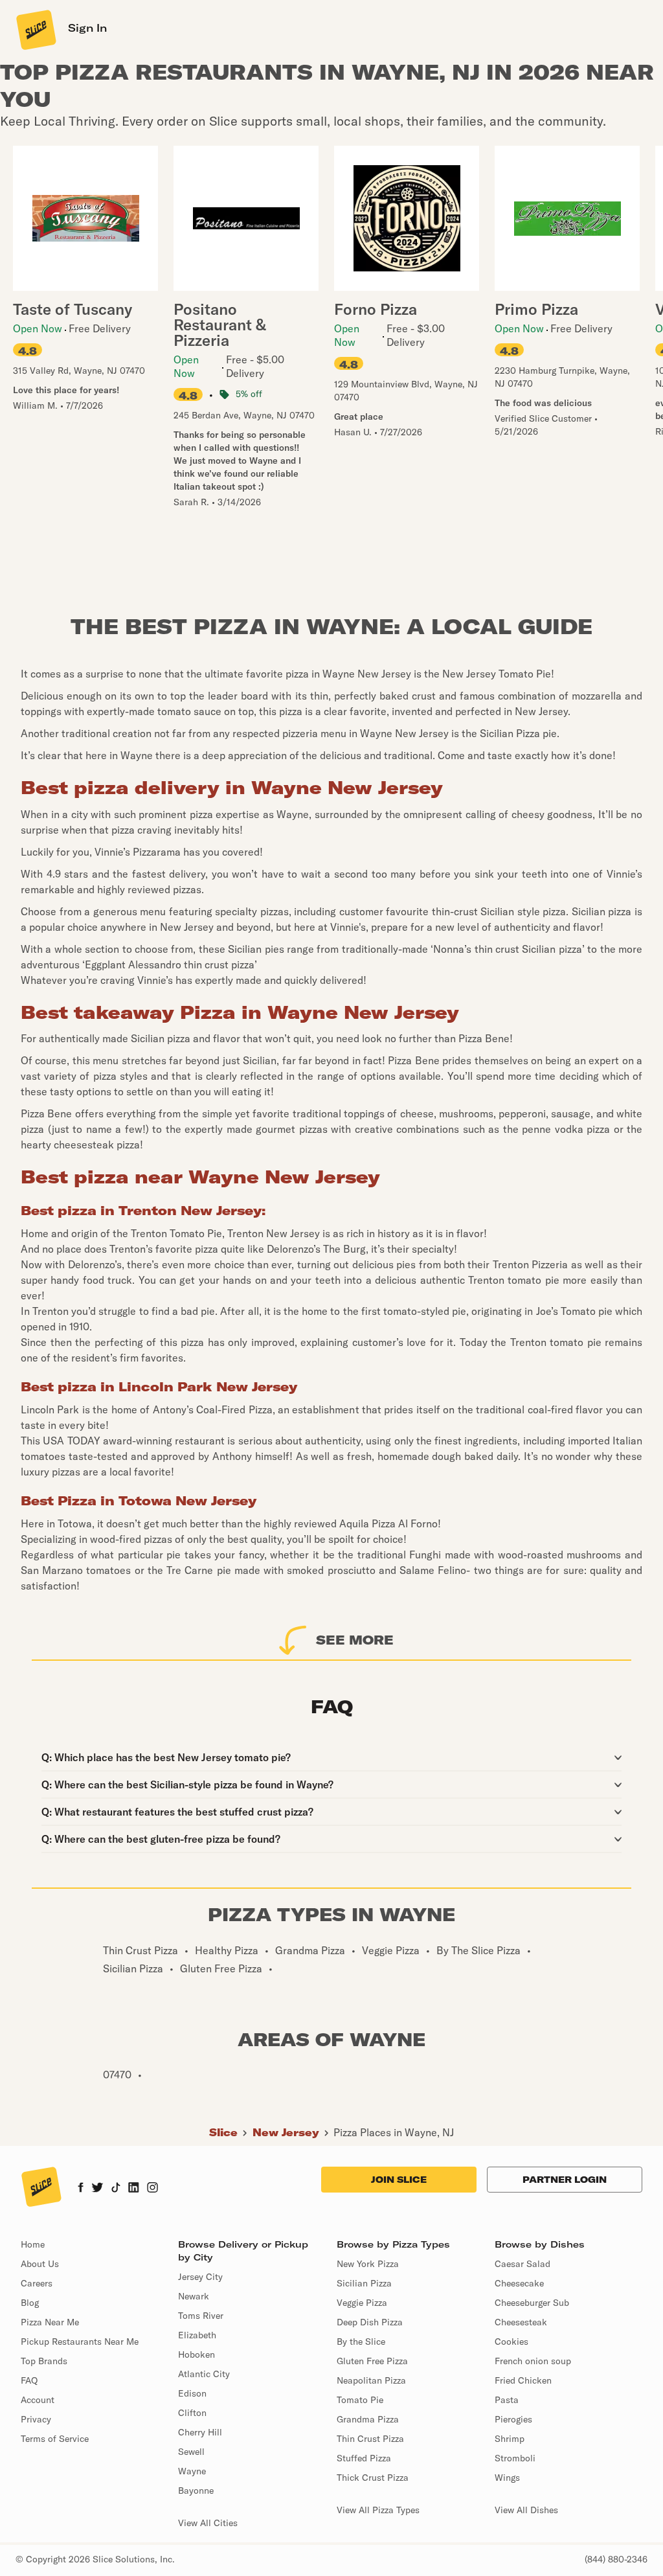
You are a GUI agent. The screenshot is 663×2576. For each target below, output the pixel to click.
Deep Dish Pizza (370, 2322)
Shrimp (510, 2439)
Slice (223, 2132)
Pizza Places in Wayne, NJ (394, 2132)
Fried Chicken (523, 2380)
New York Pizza (368, 2264)
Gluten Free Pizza (372, 2361)
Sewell (191, 2452)
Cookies (511, 2342)
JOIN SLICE (399, 2180)
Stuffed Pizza (364, 2458)
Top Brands (44, 2361)
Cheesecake (519, 2283)
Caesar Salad (523, 2264)
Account (38, 2400)
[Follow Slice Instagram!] (153, 2189)
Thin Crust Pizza (370, 2439)
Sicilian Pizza (364, 2283)
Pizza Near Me (50, 2322)
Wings (507, 2478)
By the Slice (361, 2342)
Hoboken (197, 2354)
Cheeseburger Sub (532, 2303)
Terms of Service (55, 2439)
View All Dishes (526, 2510)
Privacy (36, 2419)
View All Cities (208, 2523)
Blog (30, 2303)
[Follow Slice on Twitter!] (97, 2189)
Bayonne (196, 2491)
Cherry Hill (200, 2432)
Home (33, 2244)
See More (355, 1640)
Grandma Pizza (368, 2419)
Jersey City (200, 2277)
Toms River (201, 2316)
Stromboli (515, 2458)
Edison (192, 2393)
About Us (40, 2264)
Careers (37, 2283)
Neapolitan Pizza (371, 2380)
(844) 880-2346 (616, 2559)
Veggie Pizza (362, 2303)
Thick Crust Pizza (373, 2478)
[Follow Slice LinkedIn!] (134, 2189)
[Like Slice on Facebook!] (81, 2189)
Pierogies (513, 2419)
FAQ (29, 2380)
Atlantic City (204, 2374)
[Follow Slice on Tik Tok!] (116, 2189)
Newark (194, 2296)
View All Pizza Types (378, 2510)
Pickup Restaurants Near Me (80, 2342)
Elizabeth (197, 2335)
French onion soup (533, 2361)
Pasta (507, 2400)
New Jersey (286, 2132)
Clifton (192, 2413)
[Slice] (35, 29)
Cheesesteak (521, 2322)
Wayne (192, 2471)
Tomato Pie (360, 2400)
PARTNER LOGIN (565, 2180)
